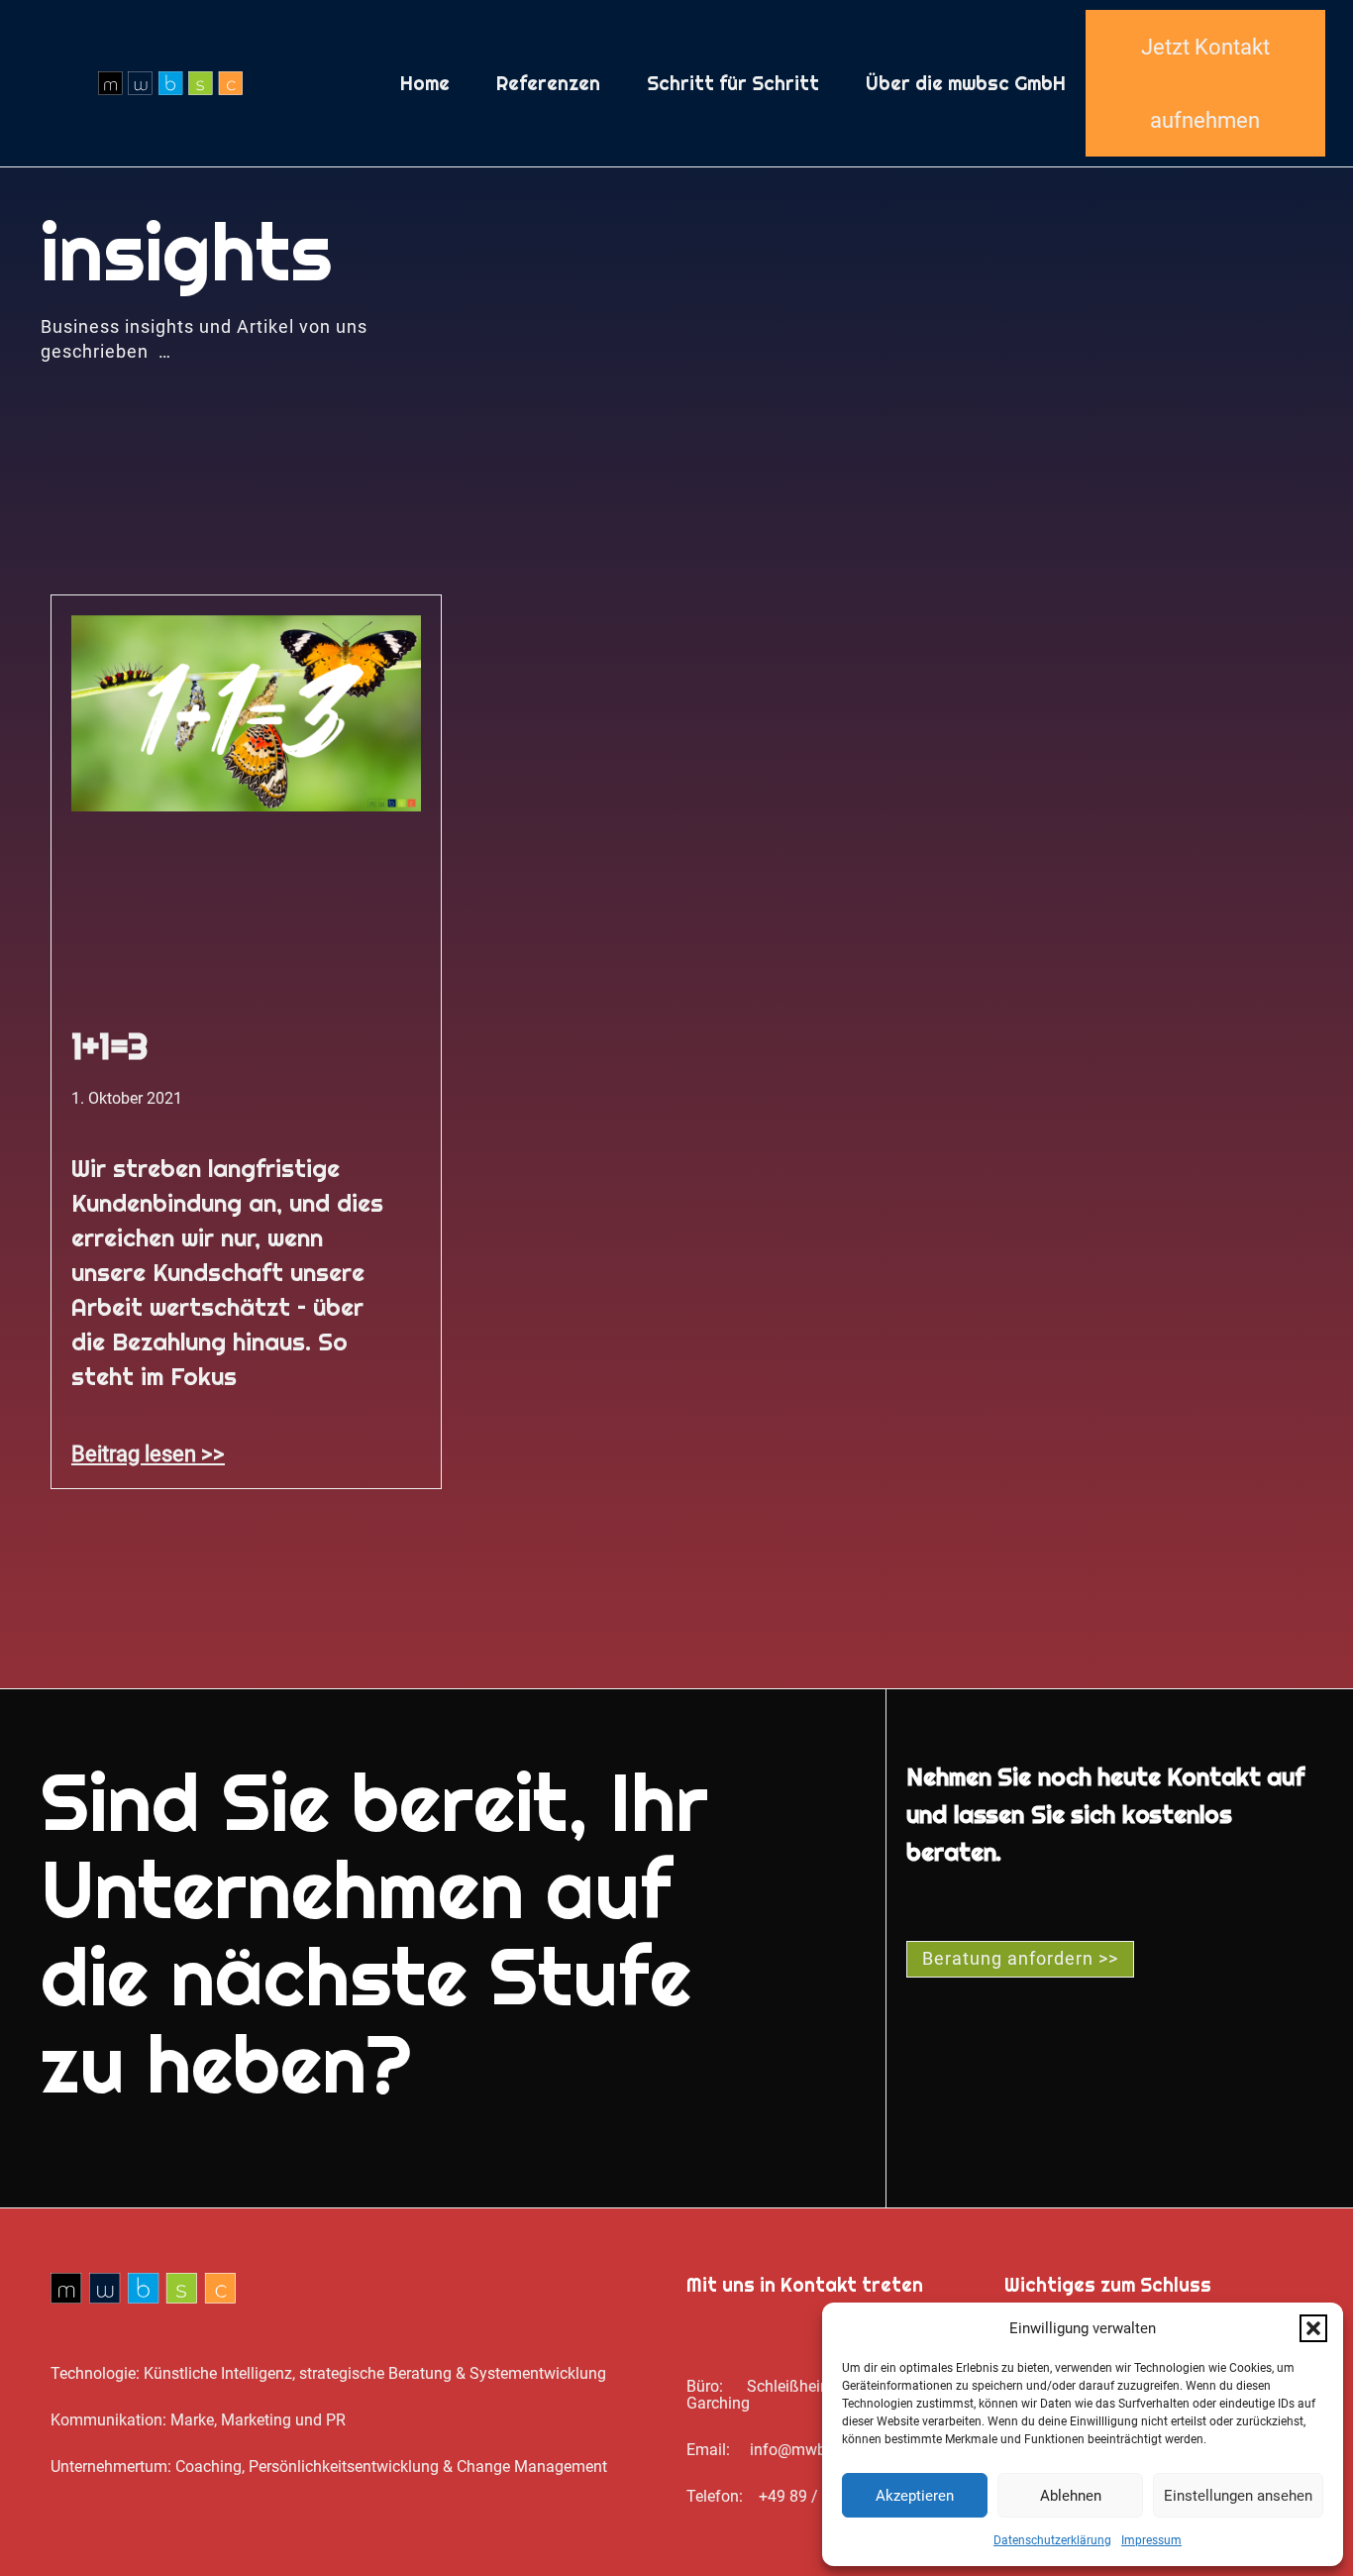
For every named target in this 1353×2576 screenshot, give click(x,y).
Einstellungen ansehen (1238, 2496)
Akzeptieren (915, 2496)
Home (425, 83)
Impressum (1151, 2540)
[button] (1313, 2328)
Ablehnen (1071, 2496)
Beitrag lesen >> (148, 1453)
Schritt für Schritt (733, 83)
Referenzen (548, 83)
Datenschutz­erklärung (1052, 2540)
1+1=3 (110, 1046)
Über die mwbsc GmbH (966, 83)
